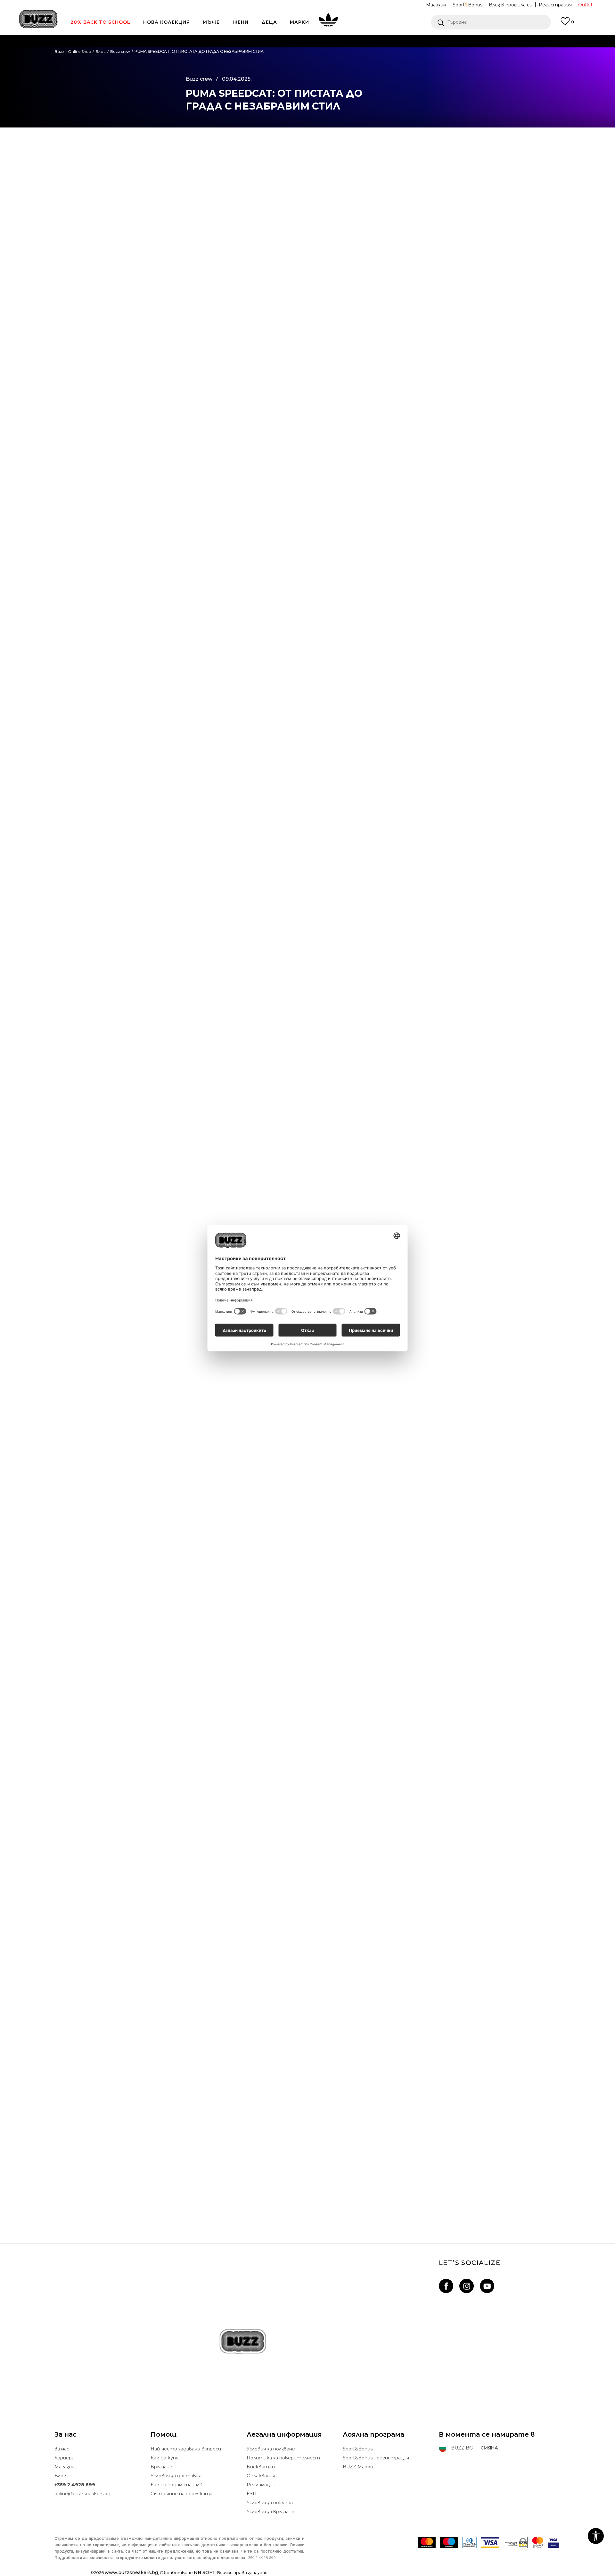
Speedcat (219, 999)
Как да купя (164, 2458)
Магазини (66, 2467)
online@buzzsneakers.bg (82, 2494)
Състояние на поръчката (181, 2494)
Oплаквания (261, 2476)
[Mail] (159, 203)
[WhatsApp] (159, 176)
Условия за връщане (271, 2512)
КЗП (252, 2494)
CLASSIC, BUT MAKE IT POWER (308, 2186)
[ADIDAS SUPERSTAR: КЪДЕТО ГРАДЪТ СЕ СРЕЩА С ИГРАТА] (307, 1728)
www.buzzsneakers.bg (131, 2572)
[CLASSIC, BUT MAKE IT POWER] (307, 2102)
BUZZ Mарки (358, 2467)
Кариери (65, 2458)
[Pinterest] (159, 216)
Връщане (161, 2467)
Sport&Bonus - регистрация (376, 2458)
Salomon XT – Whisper (308, 2000)
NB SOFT (205, 2572)
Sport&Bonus (358, 2449)
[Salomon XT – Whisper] (307, 1915)
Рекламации (261, 2485)
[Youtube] (487, 2286)
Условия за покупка (270, 2503)
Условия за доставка (176, 2476)
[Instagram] (467, 2286)
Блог (60, 2476)
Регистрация (555, 5)
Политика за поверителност (283, 2458)
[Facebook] (159, 150)
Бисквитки (261, 2467)
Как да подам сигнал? (176, 2485)
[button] (491, 22)
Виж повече (385, 54)
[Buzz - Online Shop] (38, 19)
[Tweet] (159, 163)
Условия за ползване (271, 2449)
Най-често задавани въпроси (186, 2449)
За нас (62, 2449)
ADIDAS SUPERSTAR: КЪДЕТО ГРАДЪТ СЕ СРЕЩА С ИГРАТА (307, 1813)
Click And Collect (239, 54)
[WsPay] (516, 2543)
